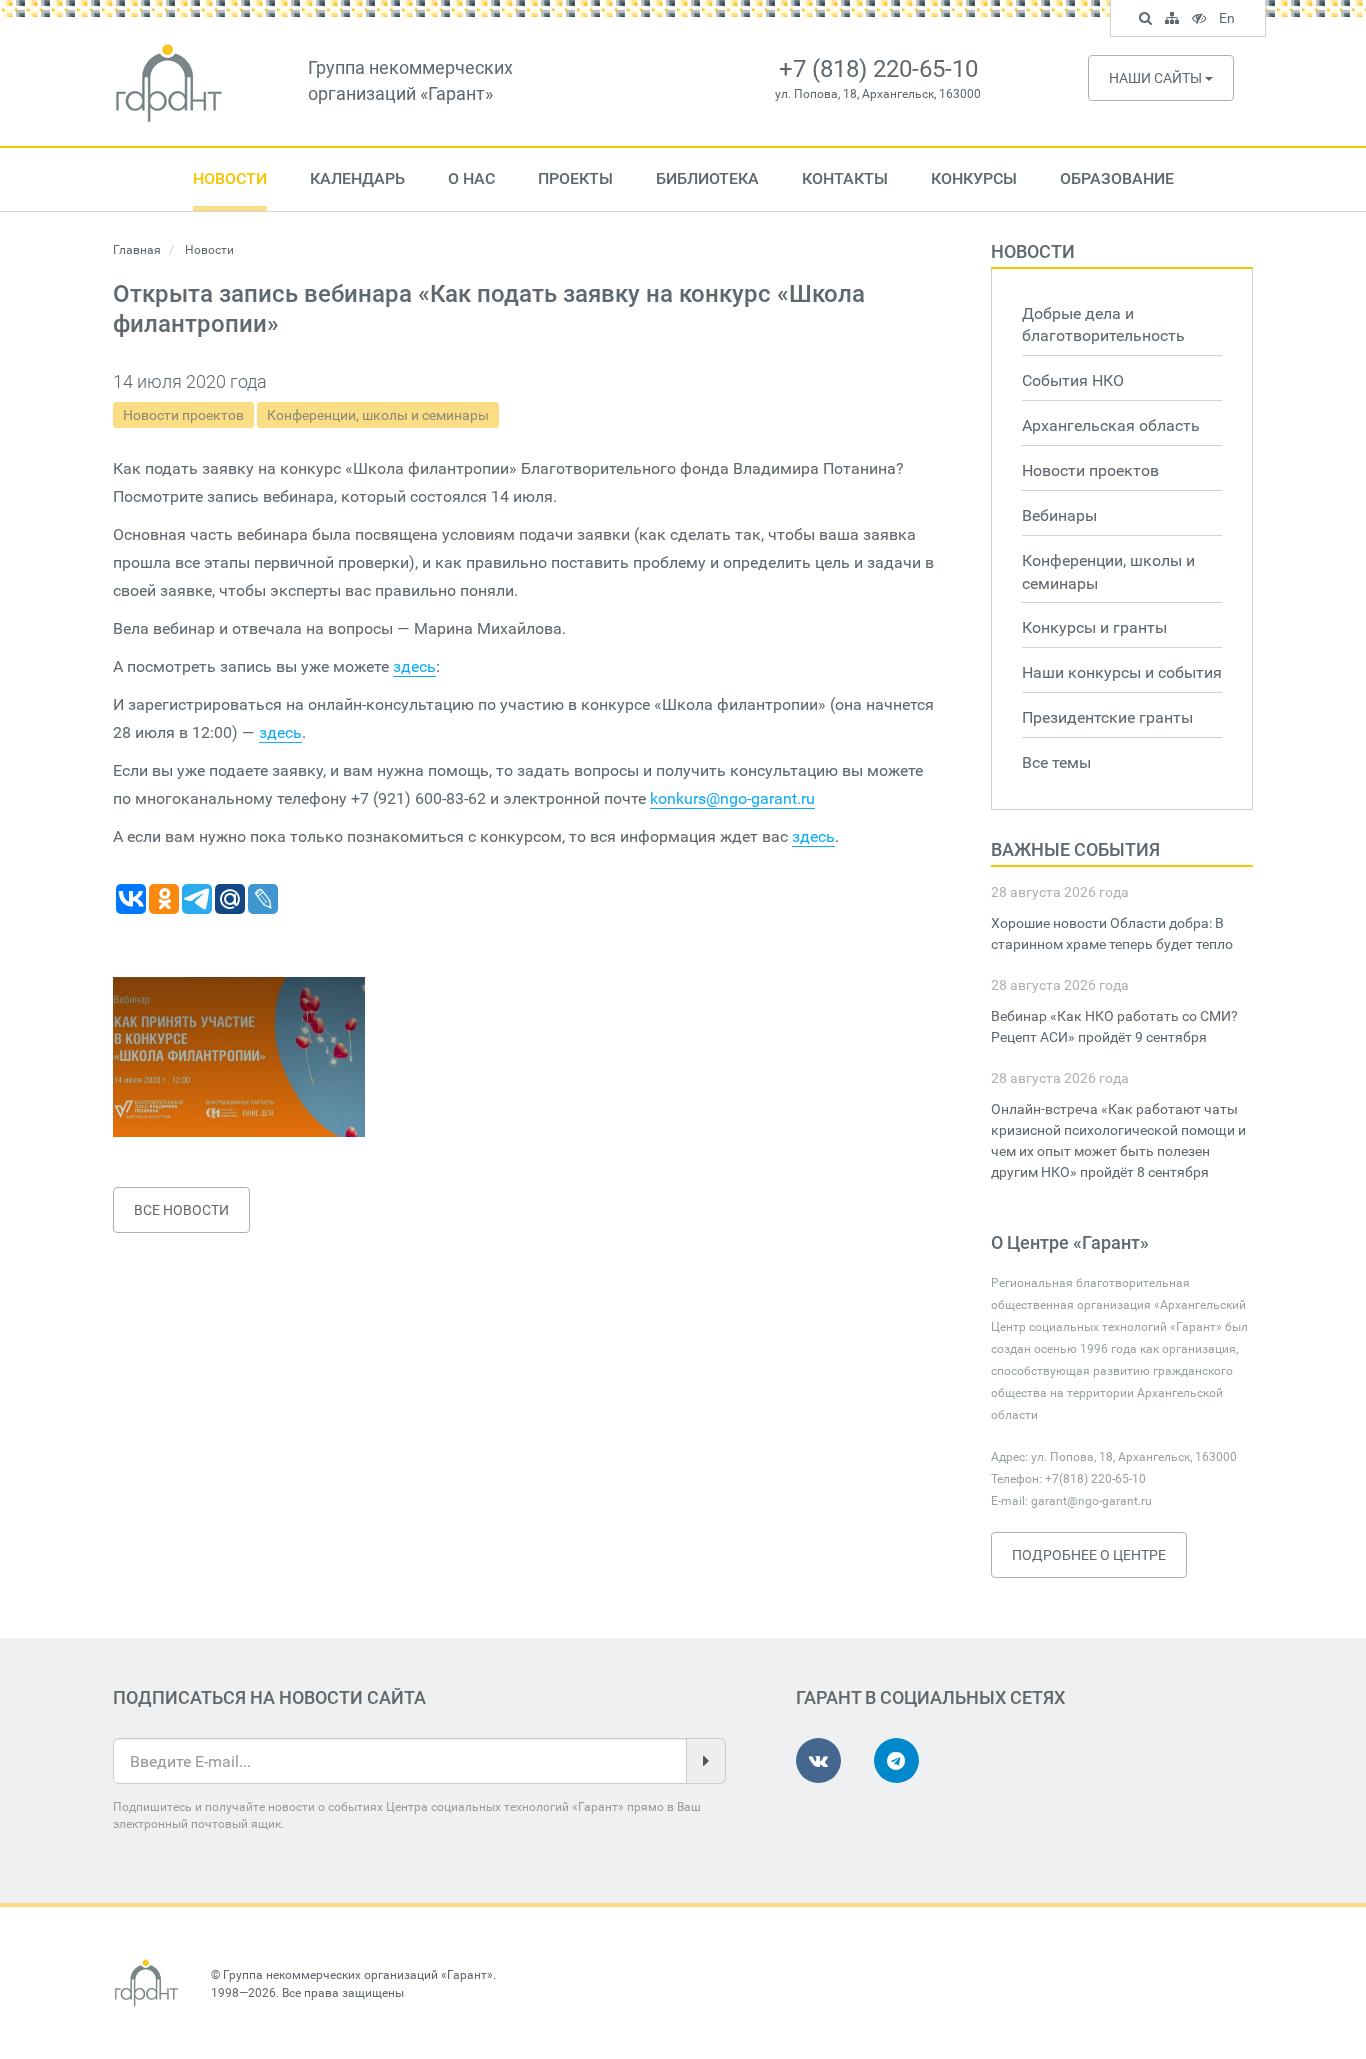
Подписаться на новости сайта (269, 1697)
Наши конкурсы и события (1122, 672)
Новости (230, 178)
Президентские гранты (1107, 717)
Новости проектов (183, 415)
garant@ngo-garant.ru (1091, 1501)
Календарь (357, 178)
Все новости (181, 1210)
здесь (414, 666)
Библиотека (707, 178)
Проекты (575, 178)
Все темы (1056, 762)
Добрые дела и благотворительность (1103, 325)
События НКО (1073, 380)
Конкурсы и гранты (1094, 627)
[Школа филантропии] (239, 1057)
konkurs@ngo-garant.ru (732, 798)
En (1229, 21)
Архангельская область (1111, 425)
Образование (1117, 178)
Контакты (845, 178)
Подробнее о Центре (1089, 1555)
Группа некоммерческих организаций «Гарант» (358, 1975)
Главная (137, 250)
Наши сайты (1157, 78)
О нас (471, 178)
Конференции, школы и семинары (378, 415)
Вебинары (1059, 515)
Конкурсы (974, 178)
